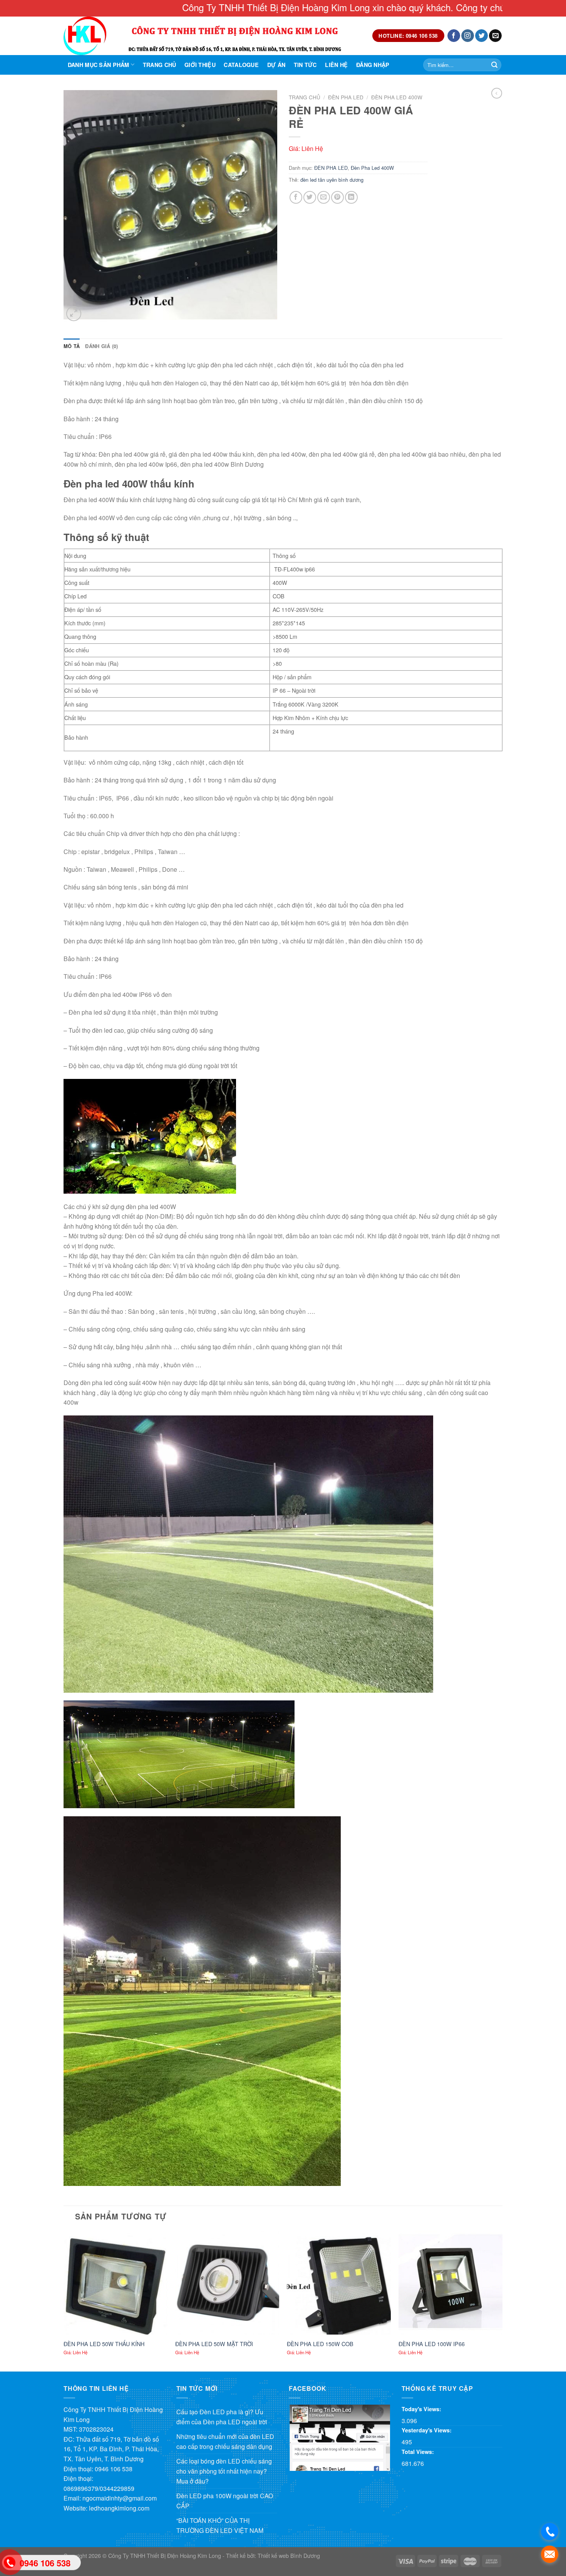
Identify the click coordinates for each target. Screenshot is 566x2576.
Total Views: (419, 2452)
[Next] (502, 2300)
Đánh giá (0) (101, 346)
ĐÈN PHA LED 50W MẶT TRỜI (214, 2344)
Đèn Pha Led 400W (397, 97)
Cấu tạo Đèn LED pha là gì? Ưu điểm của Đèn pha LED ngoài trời (222, 2417)
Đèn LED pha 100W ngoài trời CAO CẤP (225, 2501)
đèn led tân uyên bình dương (332, 180)
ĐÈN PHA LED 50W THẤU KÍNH (104, 2344)
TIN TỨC (305, 65)
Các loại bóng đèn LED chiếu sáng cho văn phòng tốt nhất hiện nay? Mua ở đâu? (224, 2471)
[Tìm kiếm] (494, 65)
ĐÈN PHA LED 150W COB (320, 2344)
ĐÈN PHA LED (346, 97)
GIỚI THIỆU (200, 65)
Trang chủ (160, 65)
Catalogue (241, 65)
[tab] (72, 346)
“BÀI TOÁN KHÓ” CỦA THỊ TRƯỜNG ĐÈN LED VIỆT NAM (220, 2525)
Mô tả (72, 346)
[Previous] (64, 2300)
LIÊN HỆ (336, 65)
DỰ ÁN (276, 65)
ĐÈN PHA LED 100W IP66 (432, 2344)
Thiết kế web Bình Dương (289, 2555)
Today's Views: (422, 2409)
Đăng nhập (373, 65)
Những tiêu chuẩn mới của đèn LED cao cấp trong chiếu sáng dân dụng (225, 2441)
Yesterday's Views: (427, 2430)
